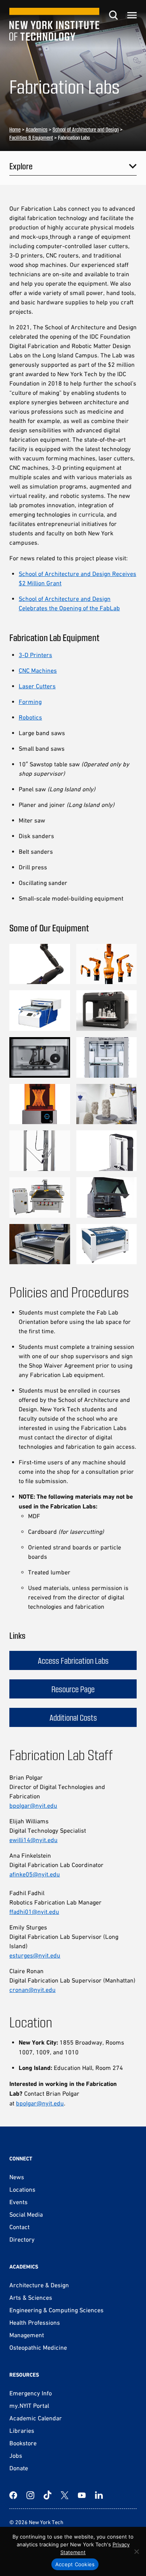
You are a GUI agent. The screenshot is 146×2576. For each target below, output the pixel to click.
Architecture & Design (39, 2285)
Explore (21, 166)
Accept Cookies (75, 2564)
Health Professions (35, 2322)
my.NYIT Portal (29, 2405)
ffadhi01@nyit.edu (34, 1912)
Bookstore (23, 2443)
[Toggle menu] (132, 15)
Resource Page (73, 1689)
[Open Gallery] (40, 964)
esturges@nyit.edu (35, 1955)
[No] (136, 2551)
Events (18, 2202)
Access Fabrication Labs (73, 1660)
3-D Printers (35, 655)
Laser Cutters (37, 686)
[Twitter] (65, 2495)
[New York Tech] (54, 24)
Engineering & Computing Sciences (56, 2310)
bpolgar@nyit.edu (33, 1805)
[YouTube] (82, 2495)
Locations (22, 2189)
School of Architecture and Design (86, 129)
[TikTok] (47, 2495)
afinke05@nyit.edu (35, 1874)
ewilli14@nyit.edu (33, 1840)
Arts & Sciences (31, 2297)
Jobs (16, 2455)
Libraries (22, 2430)
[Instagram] (30, 2495)
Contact (19, 2227)
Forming (30, 702)
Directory (22, 2239)
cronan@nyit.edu (33, 1990)
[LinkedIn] (99, 2495)
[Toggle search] (113, 15)
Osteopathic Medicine (38, 2347)
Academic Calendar (36, 2418)
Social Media (26, 2214)
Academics (37, 129)
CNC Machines (38, 670)
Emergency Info (31, 2393)
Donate (19, 2468)
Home (15, 129)
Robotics (30, 717)
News (17, 2177)
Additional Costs (73, 1717)
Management (27, 2335)
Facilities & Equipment (31, 138)
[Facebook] (13, 2495)
